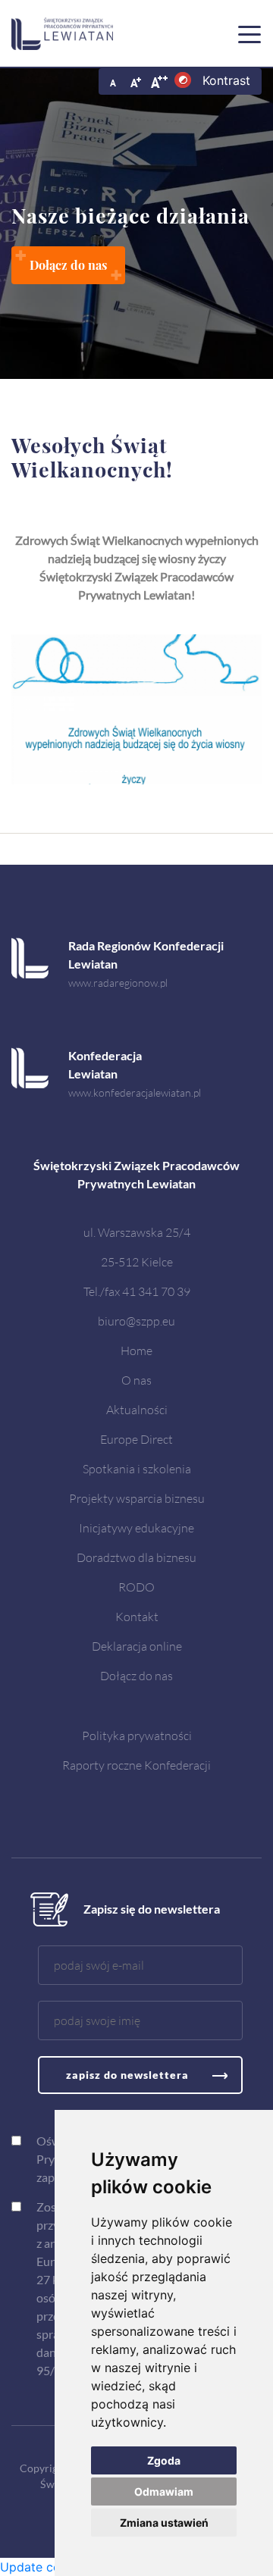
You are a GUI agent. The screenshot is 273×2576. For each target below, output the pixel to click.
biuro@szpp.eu (136, 1321)
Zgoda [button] (164, 2460)
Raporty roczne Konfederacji (136, 1765)
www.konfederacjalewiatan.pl (135, 1092)
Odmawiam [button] (164, 2491)
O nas (136, 1380)
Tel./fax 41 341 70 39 (137, 1291)
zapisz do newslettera (127, 2075)
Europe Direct (136, 1439)
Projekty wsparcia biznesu (137, 1498)
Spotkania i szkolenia (137, 1468)
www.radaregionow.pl (118, 983)
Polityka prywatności (137, 1735)
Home (136, 1350)
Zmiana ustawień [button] (164, 2523)
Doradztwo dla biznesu (136, 1557)
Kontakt (137, 1616)
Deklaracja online (137, 1646)
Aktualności (137, 1409)
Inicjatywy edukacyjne (136, 1527)
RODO (136, 1587)
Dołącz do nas (136, 1675)
